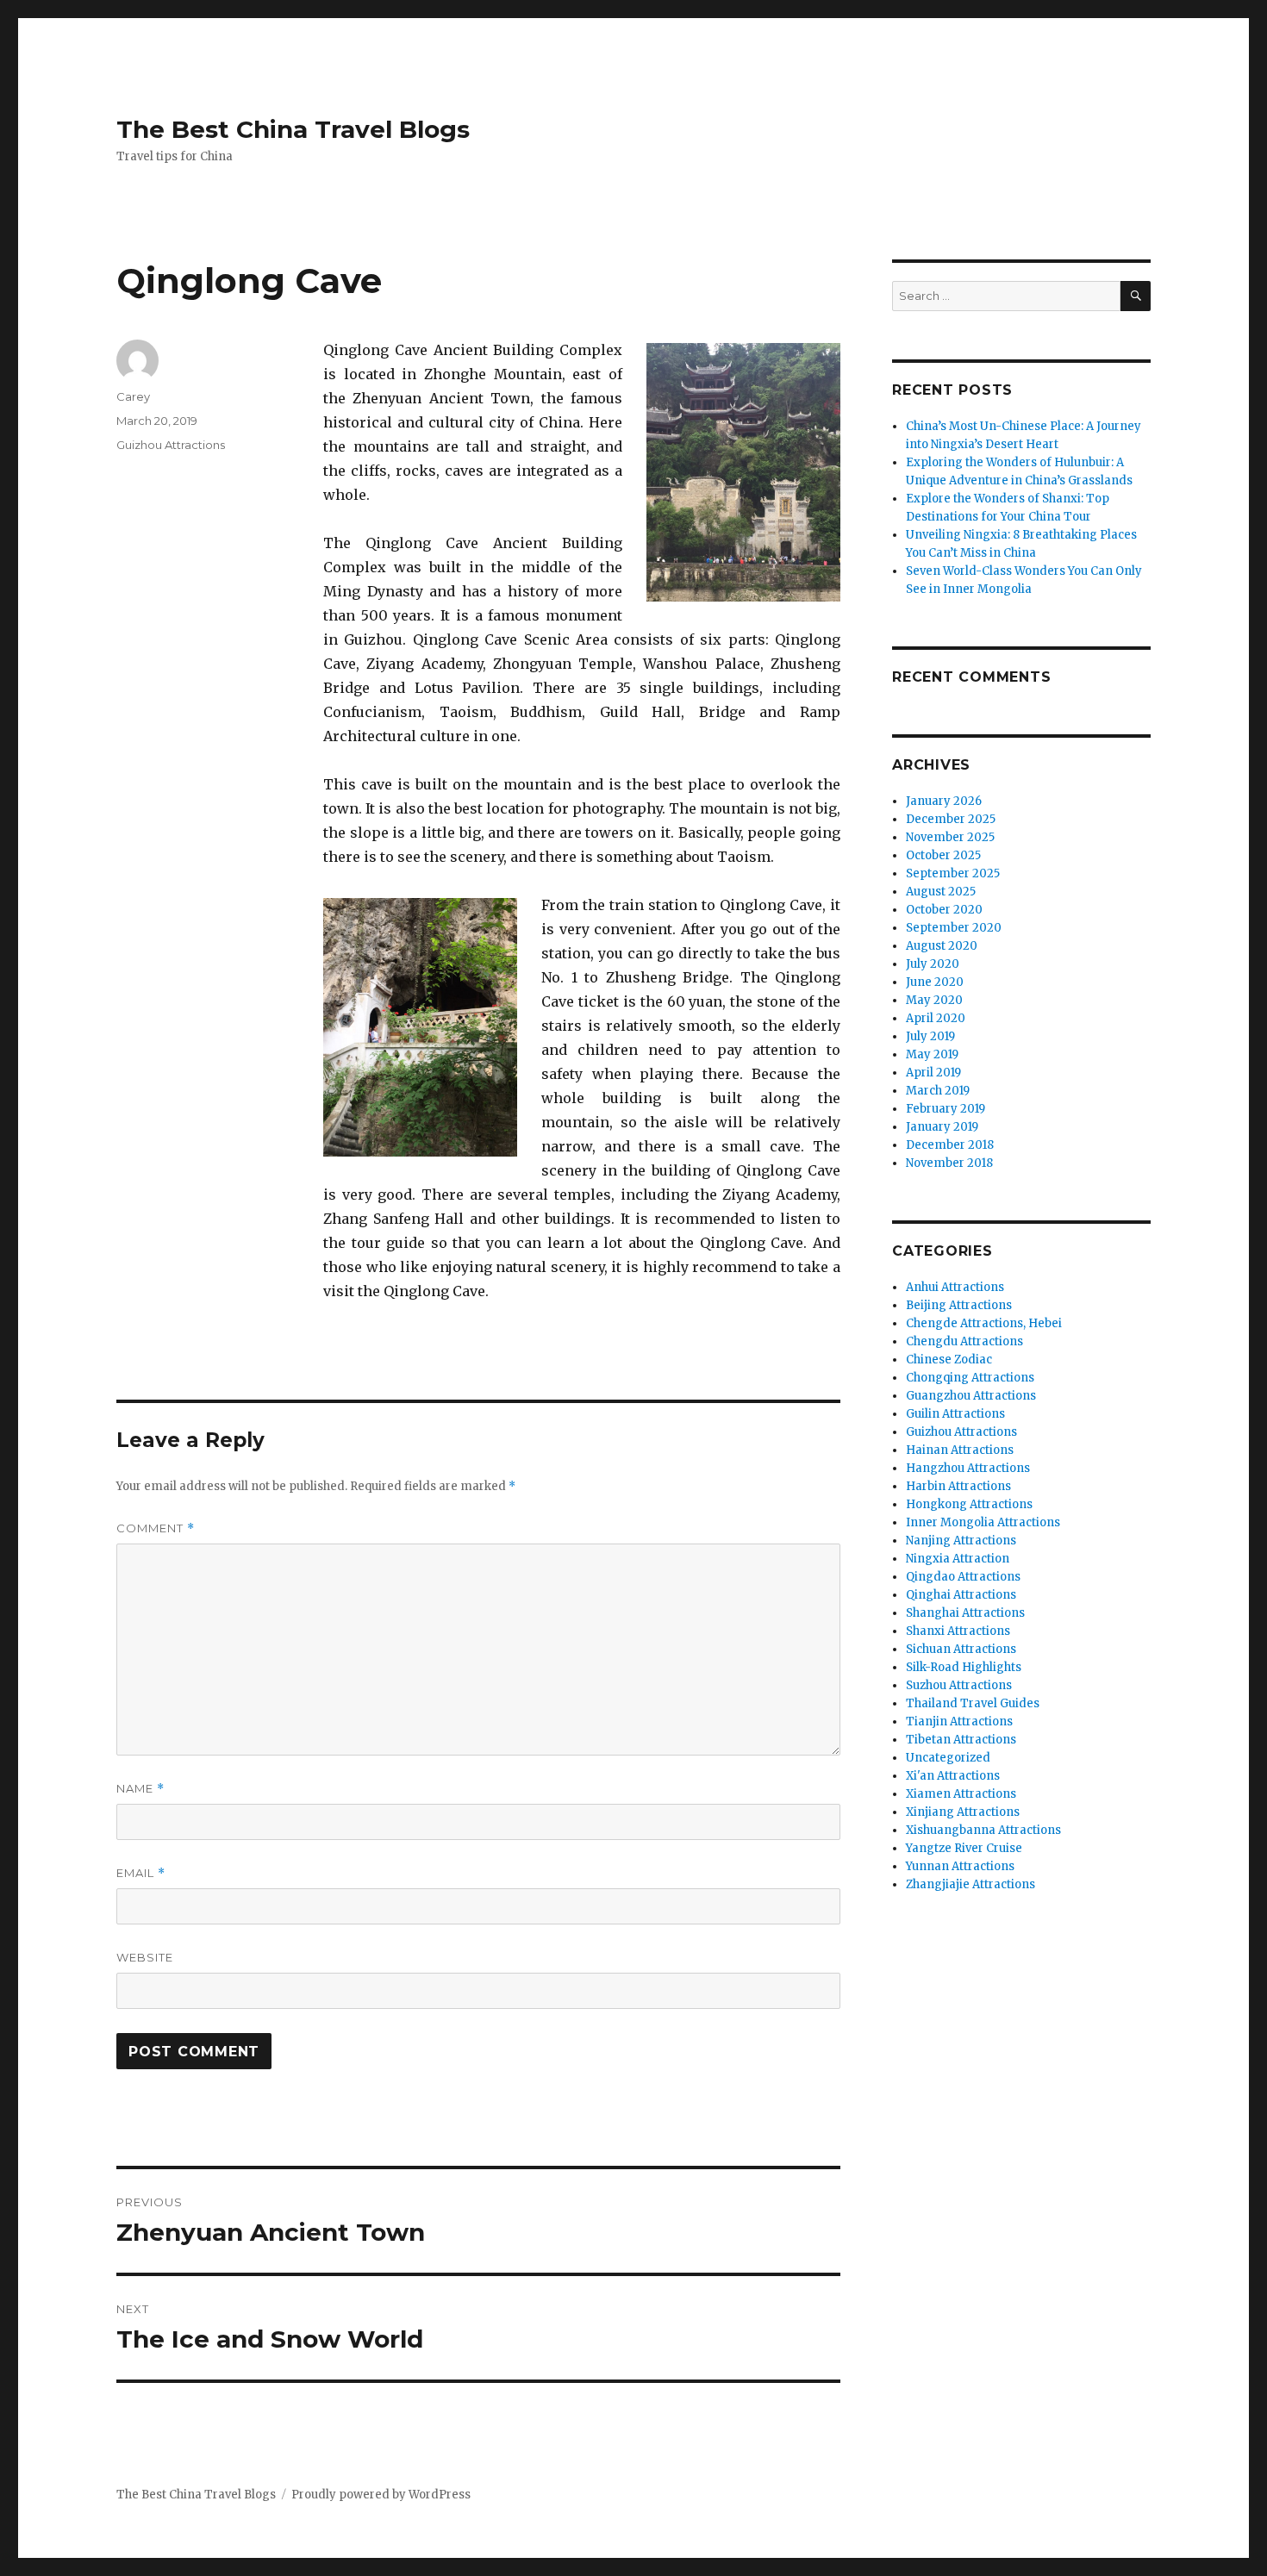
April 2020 (936, 1018)
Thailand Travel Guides (973, 1703)
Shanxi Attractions (958, 1631)
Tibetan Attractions (961, 1740)
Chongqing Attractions (970, 1378)
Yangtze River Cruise (964, 1848)
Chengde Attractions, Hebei (984, 1323)
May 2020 (934, 1000)
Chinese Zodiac (949, 1360)
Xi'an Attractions (953, 1776)
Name (140, 1789)
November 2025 (950, 837)
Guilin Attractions (955, 1414)
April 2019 (933, 1073)
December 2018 (950, 1145)
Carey (133, 396)
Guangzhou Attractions (971, 1396)
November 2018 (949, 1163)
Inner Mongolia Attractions (983, 1522)
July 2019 (930, 1036)
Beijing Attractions (959, 1305)
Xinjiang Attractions (963, 1812)
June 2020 (935, 982)
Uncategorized (948, 1758)
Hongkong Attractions (969, 1504)
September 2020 (954, 928)
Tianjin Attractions (959, 1721)
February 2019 (946, 1109)
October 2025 (943, 855)
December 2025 (951, 819)
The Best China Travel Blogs (293, 129)
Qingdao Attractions (963, 1577)
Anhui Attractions (955, 1287)
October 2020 (944, 910)
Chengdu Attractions (964, 1341)
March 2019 (938, 1091)
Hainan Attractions (960, 1450)
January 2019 (942, 1127)
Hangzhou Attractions (968, 1468)
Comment (156, 1528)
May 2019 (932, 1054)
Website (145, 1957)
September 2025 (953, 873)
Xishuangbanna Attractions (983, 1830)
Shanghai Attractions (965, 1613)
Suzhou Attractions (959, 1685)
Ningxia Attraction (958, 1559)
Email (141, 1873)
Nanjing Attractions (961, 1541)
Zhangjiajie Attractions (971, 1884)
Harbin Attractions (958, 1486)
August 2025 (941, 892)
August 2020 (942, 946)
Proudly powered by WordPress (381, 2495)
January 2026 (944, 801)
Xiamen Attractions (961, 1794)
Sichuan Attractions (961, 1649)
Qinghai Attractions (961, 1595)
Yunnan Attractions (960, 1866)
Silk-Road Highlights (964, 1667)
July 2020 (933, 964)
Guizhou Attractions (171, 445)
